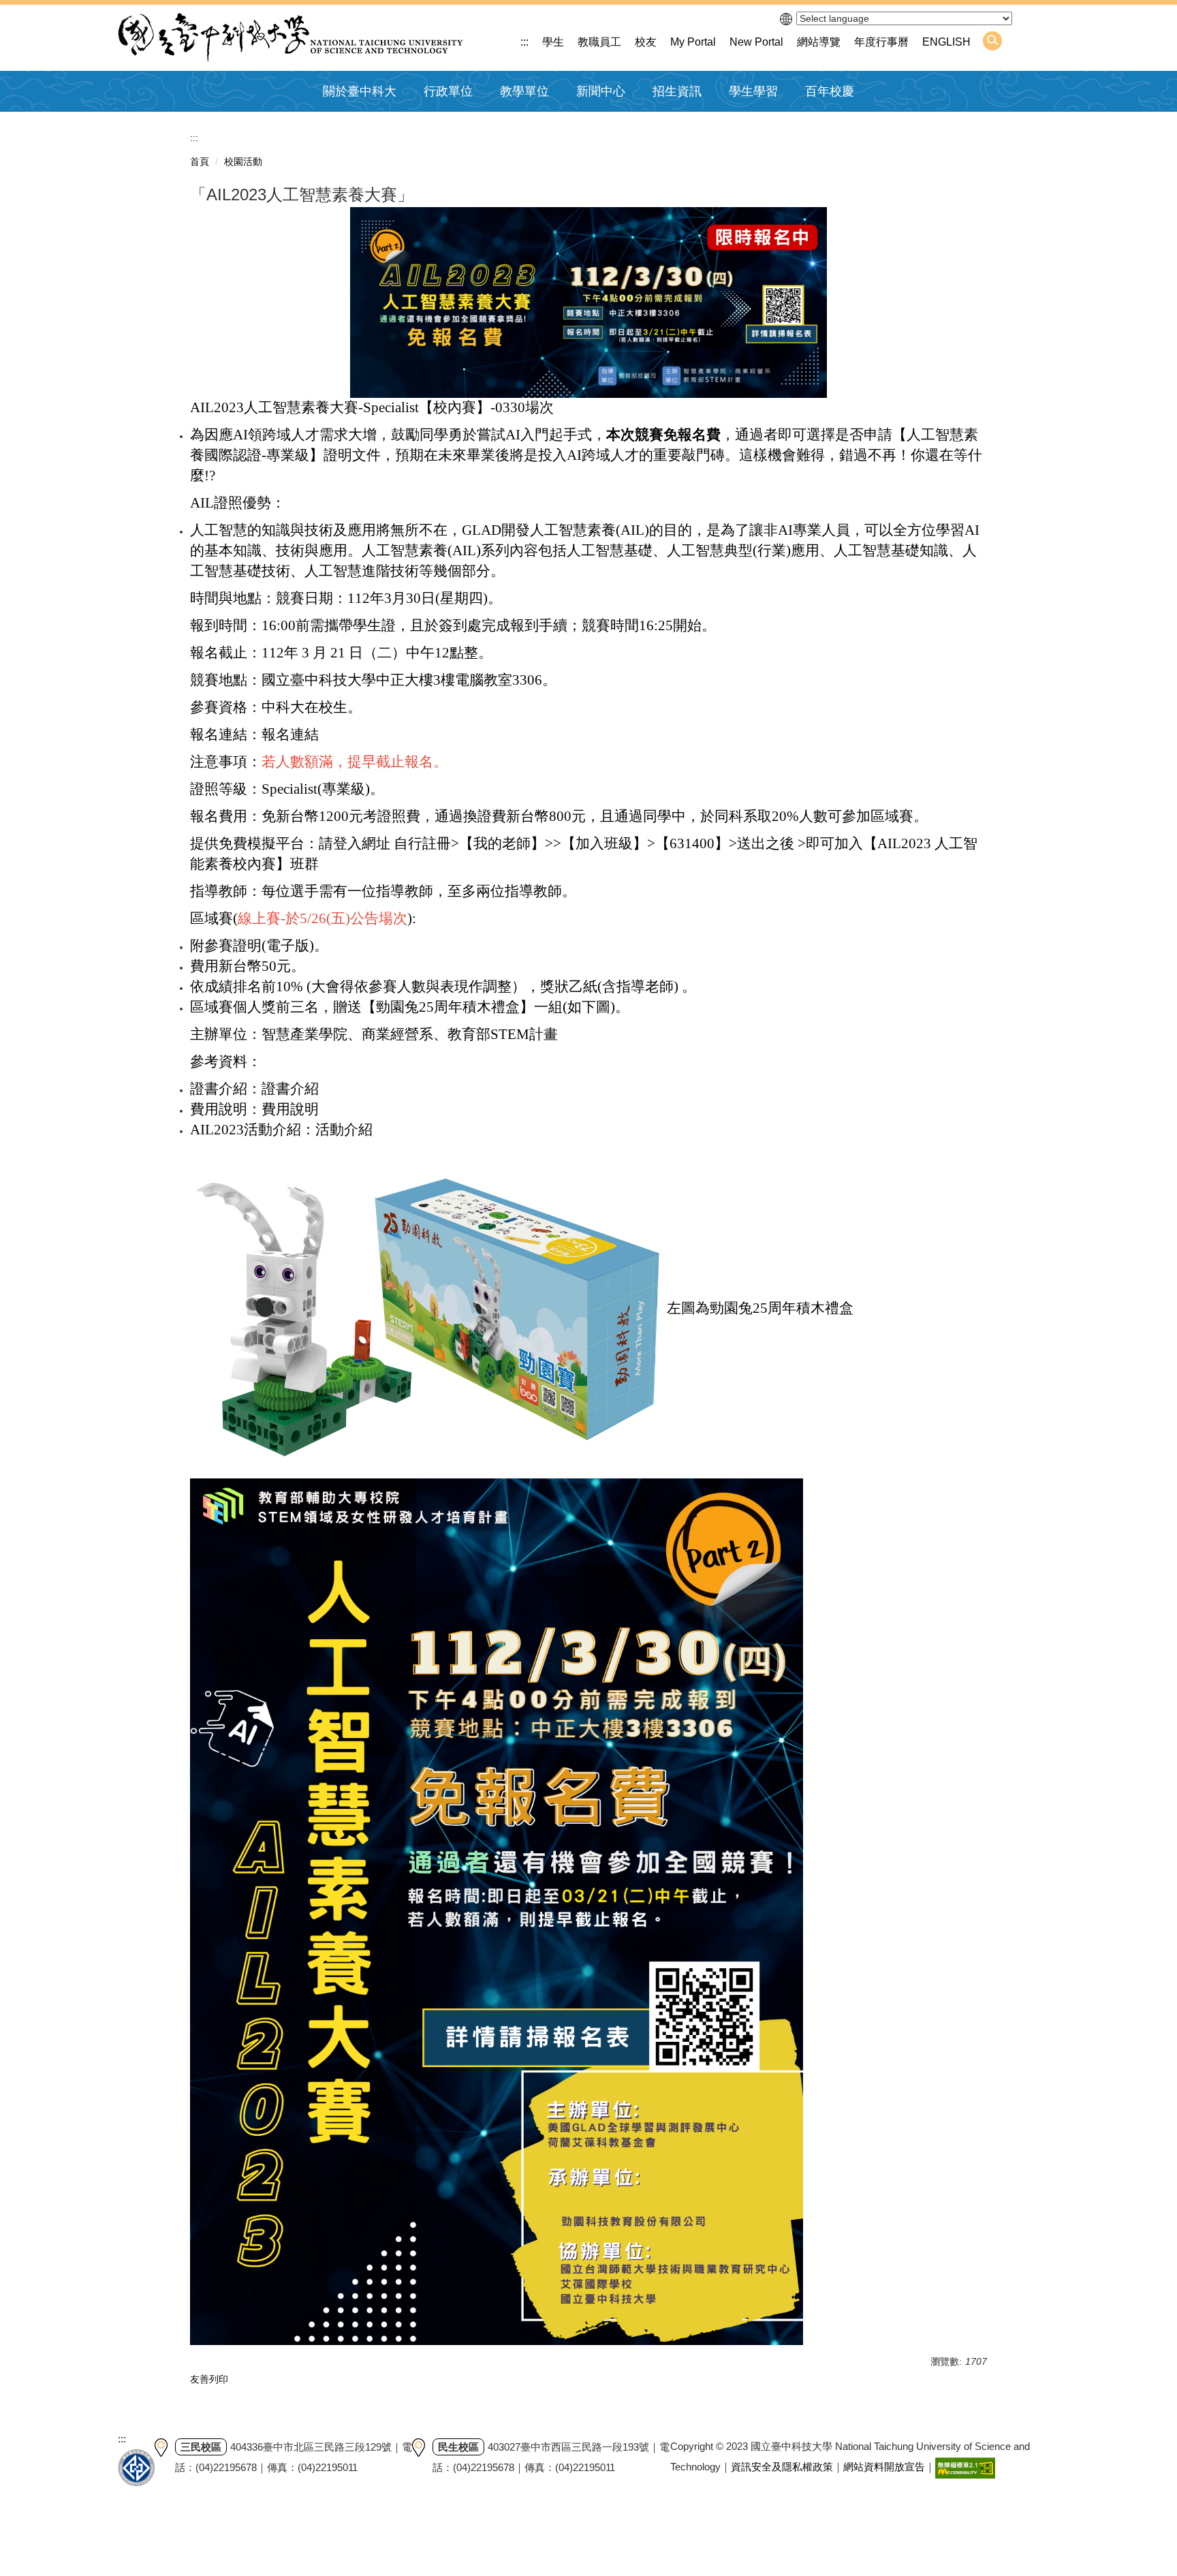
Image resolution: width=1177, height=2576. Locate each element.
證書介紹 (290, 1089)
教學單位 (524, 91)
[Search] (992, 41)
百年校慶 (830, 91)
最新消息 (595, 124)
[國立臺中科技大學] (290, 38)
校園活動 (243, 161)
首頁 (200, 161)
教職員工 (599, 42)
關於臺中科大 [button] (360, 91)
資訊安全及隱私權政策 (782, 2467)
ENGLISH (946, 42)
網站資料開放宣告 (884, 2467)
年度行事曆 (881, 42)
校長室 (437, 124)
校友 (646, 42)
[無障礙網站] (965, 2467)
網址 (376, 843)
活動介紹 (344, 1130)
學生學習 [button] (753, 91)
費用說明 (290, 1109)
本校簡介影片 (352, 124)
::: (524, 42)
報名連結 (290, 734)
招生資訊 (677, 91)
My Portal (693, 42)
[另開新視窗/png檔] (588, 302)
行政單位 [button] (448, 91)
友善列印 (209, 2379)
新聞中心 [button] (601, 91)
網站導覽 (819, 42)
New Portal (756, 42)
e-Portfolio (750, 124)
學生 (553, 42)
